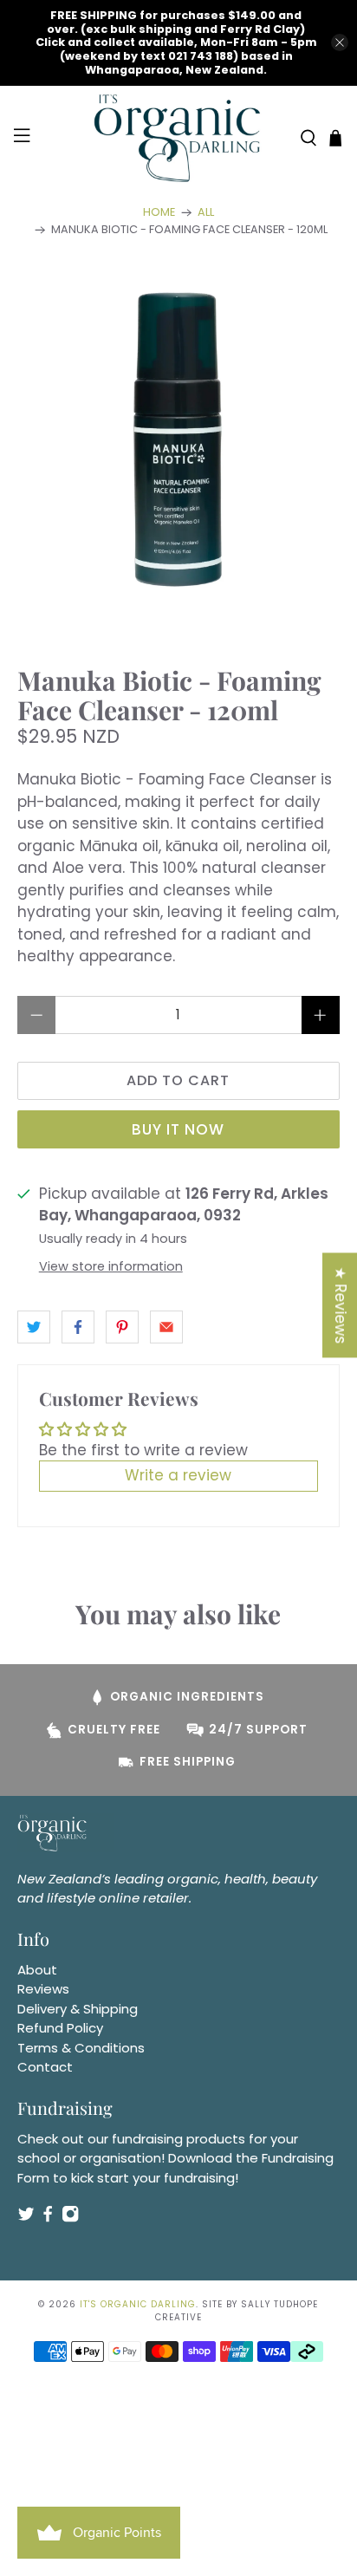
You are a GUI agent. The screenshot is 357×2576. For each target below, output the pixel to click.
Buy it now (178, 1129)
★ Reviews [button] (341, 1305)
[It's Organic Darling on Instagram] (70, 2218)
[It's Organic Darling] (178, 138)
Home (159, 213)
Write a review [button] (178, 1475)
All (206, 213)
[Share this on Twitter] (34, 1327)
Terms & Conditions (81, 2048)
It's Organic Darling (138, 2304)
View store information (111, 1266)
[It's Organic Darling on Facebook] (48, 2218)
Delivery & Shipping (78, 2009)
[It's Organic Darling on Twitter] (26, 2218)
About (37, 1970)
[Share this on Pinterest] (122, 1327)
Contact (45, 2067)
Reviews (43, 1989)
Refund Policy (60, 2028)
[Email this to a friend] (166, 1327)
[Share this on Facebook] (78, 1327)
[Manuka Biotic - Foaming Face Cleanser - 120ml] (178, 436)
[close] (340, 42)
